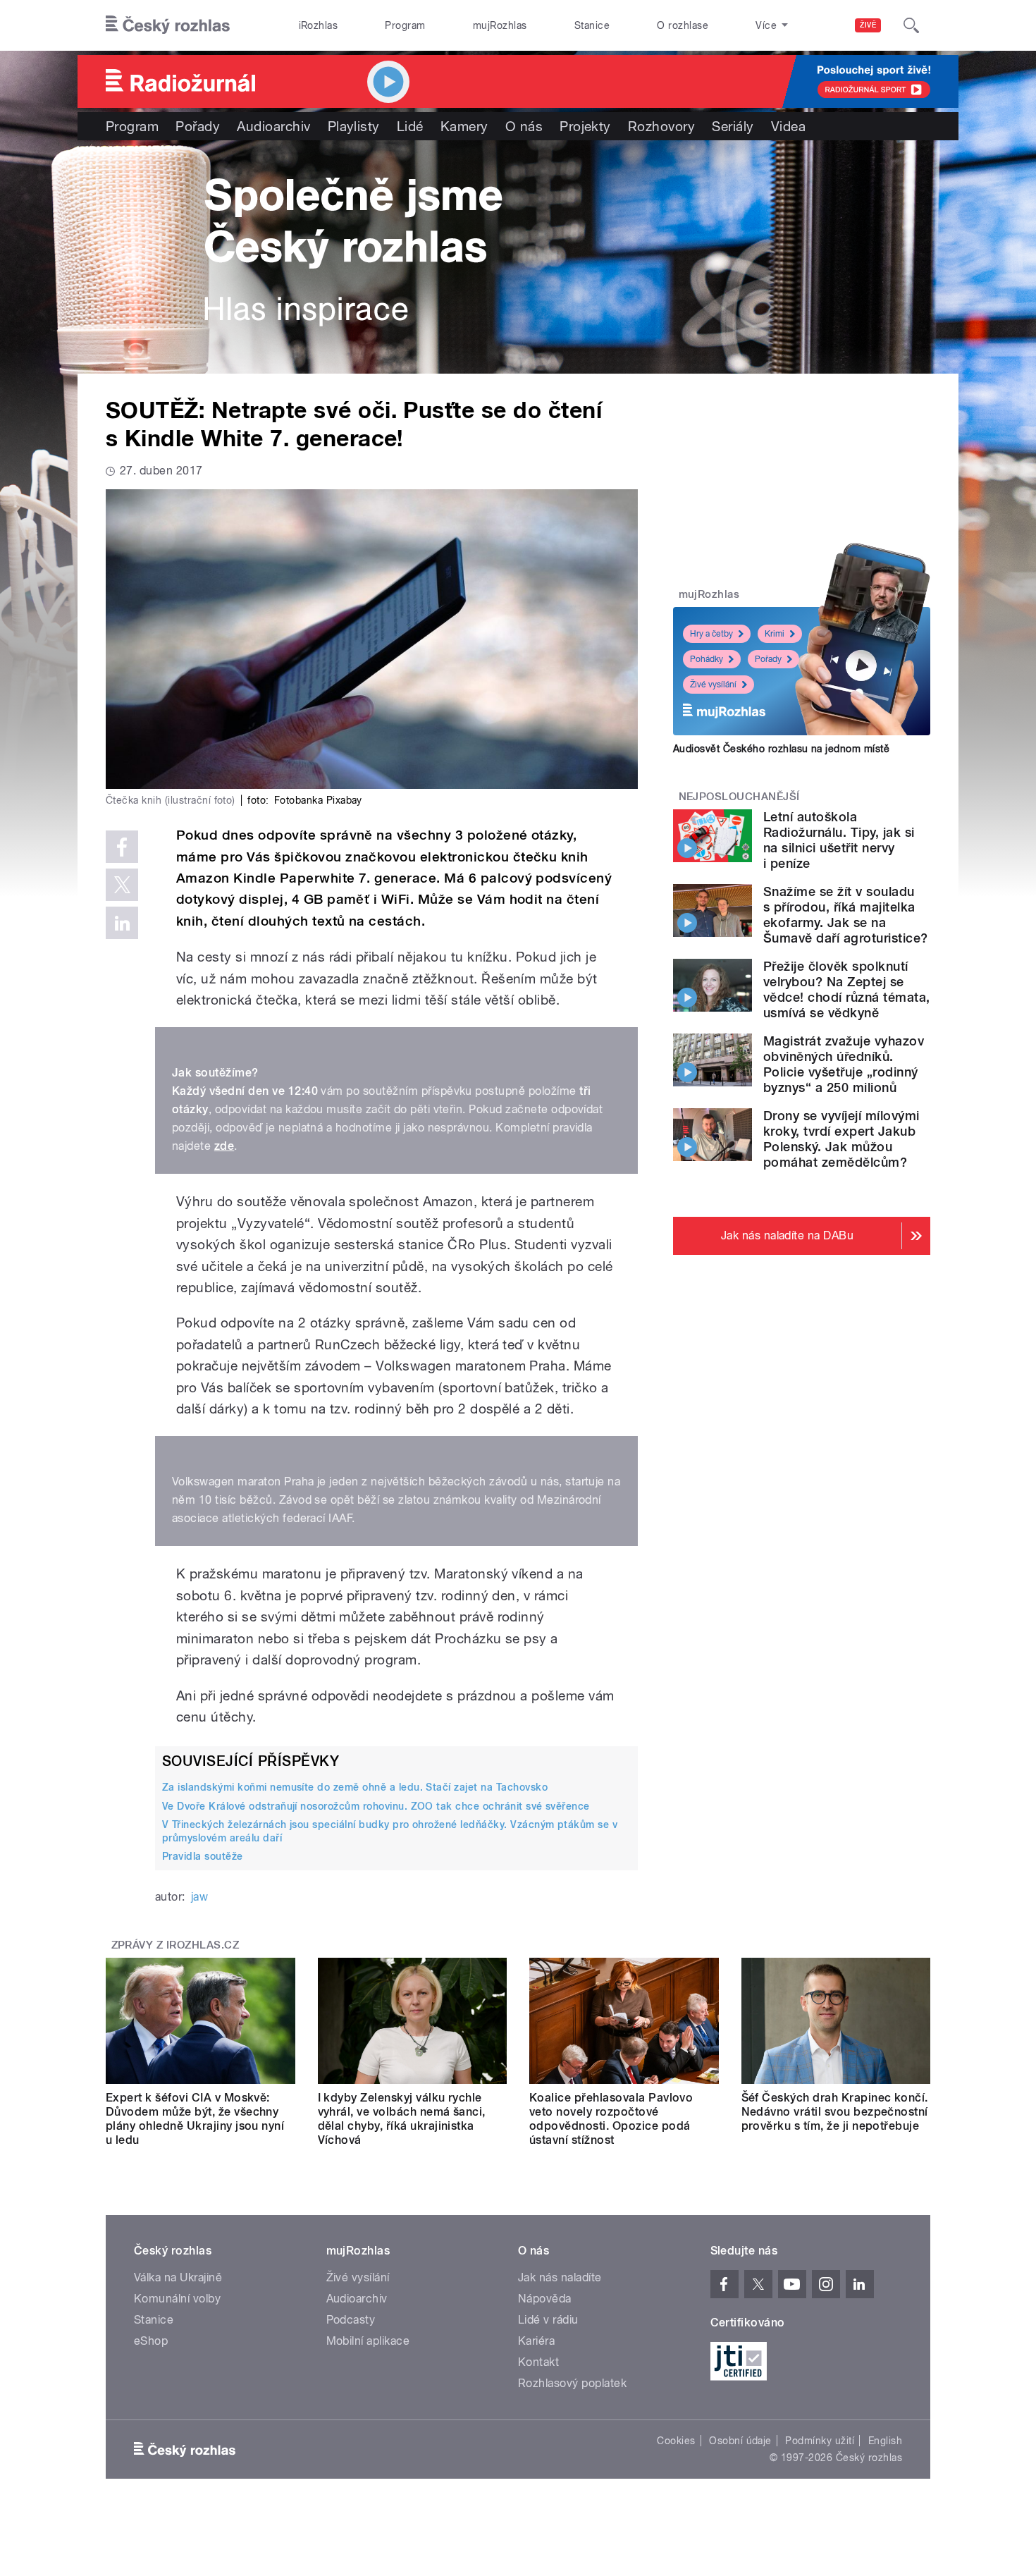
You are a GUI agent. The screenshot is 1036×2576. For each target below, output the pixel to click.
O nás (524, 126)
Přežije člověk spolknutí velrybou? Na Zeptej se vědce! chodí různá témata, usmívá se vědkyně (846, 989)
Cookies (676, 2441)
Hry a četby (711, 634)
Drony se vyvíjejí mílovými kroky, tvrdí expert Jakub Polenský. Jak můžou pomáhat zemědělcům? (841, 1139)
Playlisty (354, 126)
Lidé (410, 126)
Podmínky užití (820, 2441)
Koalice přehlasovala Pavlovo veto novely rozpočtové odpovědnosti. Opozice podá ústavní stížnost (611, 2119)
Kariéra (536, 2341)
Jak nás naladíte (560, 2277)
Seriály (733, 126)
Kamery (464, 126)
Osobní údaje (740, 2441)
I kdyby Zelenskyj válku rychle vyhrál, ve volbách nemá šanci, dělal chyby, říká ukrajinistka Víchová (402, 2119)
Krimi (775, 634)
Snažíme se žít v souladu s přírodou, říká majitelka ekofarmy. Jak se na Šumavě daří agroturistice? (845, 915)
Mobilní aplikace (368, 2341)
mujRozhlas (500, 25)
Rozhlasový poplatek (572, 2383)
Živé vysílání (713, 685)
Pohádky (707, 659)
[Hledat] (911, 25)
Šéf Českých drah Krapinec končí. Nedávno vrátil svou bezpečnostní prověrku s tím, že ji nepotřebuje (835, 2112)
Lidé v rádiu (548, 2320)
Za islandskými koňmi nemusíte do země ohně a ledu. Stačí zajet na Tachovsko (355, 1787)
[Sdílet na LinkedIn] (122, 923)
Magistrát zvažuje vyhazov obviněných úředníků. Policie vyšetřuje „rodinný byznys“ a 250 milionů (844, 1064)
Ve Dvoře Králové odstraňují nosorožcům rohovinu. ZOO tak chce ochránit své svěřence (376, 1806)
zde (224, 1146)
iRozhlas (319, 25)
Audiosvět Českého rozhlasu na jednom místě (781, 749)
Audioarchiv (273, 126)
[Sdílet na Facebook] (122, 847)
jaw (199, 1897)
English (885, 2441)
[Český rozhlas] (168, 25)
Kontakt (538, 2362)
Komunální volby (177, 2299)
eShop (151, 2341)
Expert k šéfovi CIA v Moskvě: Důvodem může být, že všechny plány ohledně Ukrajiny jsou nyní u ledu (195, 2119)
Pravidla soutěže (203, 1856)
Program (405, 25)
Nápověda (545, 2299)
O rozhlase (683, 25)
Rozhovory (661, 126)
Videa (788, 126)
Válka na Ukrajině (178, 2277)
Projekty (585, 126)
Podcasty (351, 2320)
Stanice (592, 25)
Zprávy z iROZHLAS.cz (175, 1945)
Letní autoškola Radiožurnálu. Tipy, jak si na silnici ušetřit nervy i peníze (839, 840)
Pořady (198, 126)
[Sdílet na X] (122, 885)
